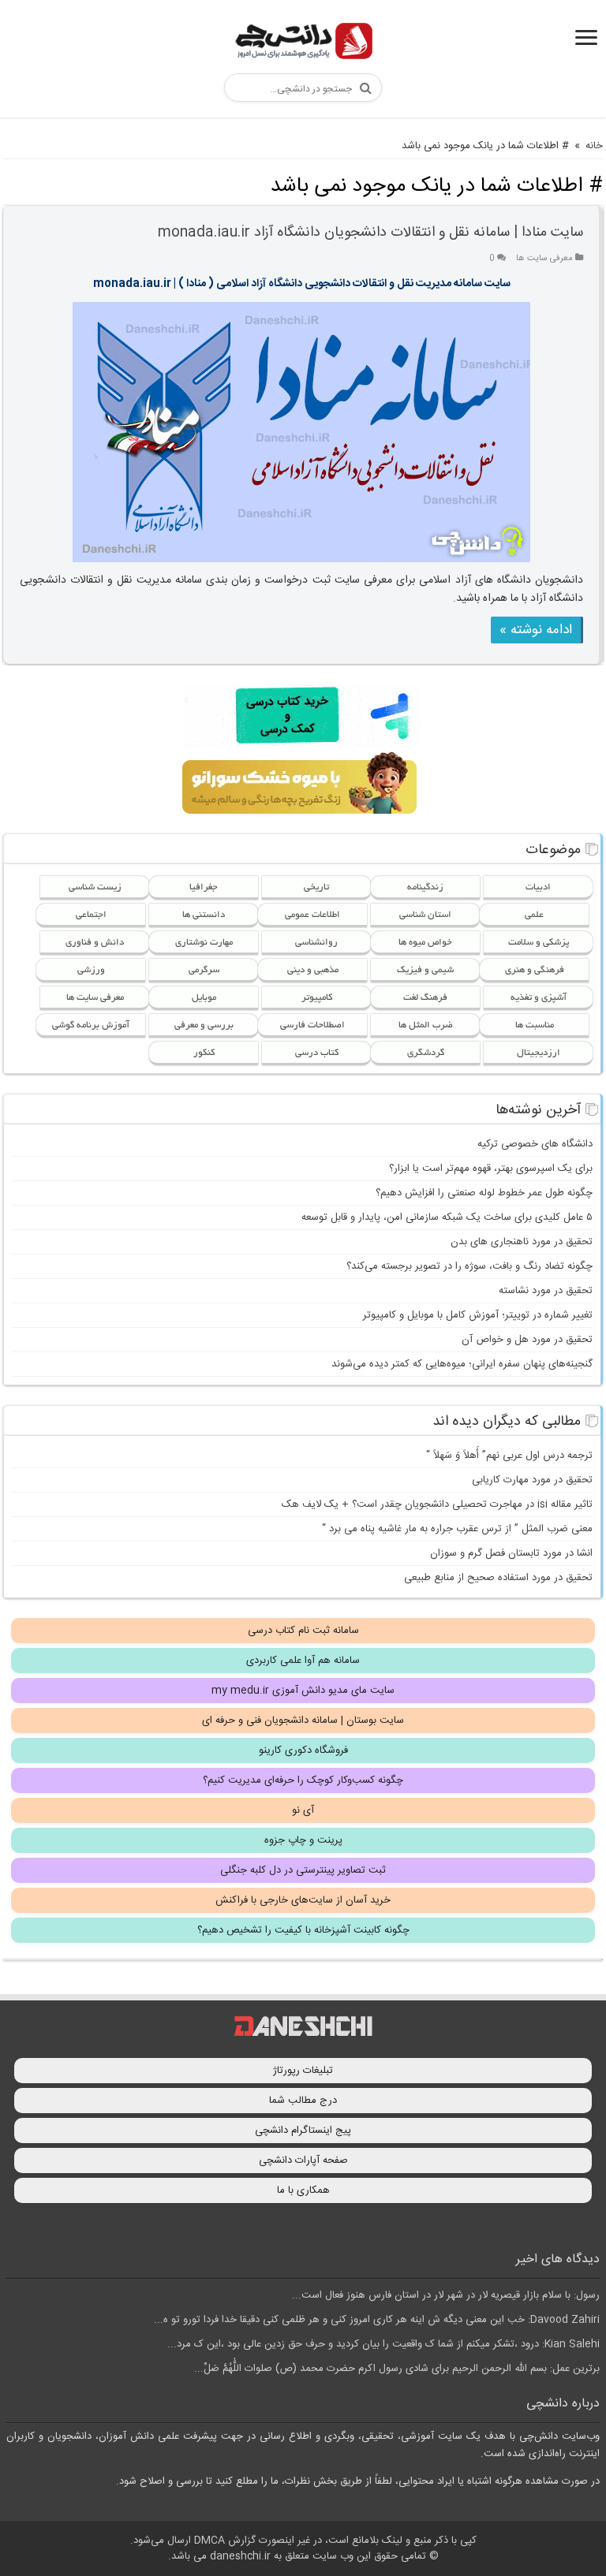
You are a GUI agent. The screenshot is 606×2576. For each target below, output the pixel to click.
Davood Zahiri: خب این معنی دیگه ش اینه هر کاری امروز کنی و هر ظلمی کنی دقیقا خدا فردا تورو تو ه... (377, 2320)
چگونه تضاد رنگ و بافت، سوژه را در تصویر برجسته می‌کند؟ (469, 1266)
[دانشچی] (303, 44)
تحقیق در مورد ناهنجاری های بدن (522, 1242)
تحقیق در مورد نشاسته (546, 1291)
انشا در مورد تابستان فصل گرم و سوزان (511, 1553)
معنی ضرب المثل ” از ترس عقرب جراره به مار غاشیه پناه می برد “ (457, 1529)
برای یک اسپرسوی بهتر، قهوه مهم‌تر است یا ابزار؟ (491, 1169)
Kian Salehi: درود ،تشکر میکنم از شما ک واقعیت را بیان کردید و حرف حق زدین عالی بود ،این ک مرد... (383, 2344)
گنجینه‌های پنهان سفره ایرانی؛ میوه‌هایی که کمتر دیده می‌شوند (462, 1364)
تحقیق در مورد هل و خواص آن (527, 1340)
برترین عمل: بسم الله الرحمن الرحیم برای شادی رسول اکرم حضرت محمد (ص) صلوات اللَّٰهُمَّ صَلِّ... (397, 2369)
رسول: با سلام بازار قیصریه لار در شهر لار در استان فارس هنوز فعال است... (446, 2295)
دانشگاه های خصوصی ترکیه (535, 1144)
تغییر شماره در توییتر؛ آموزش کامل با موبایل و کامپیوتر (478, 1315)
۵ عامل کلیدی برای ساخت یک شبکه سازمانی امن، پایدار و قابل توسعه (447, 1217)
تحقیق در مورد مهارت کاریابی (532, 1480)
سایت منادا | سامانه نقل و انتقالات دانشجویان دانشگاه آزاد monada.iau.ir (370, 233)
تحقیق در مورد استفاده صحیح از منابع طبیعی (498, 1578)
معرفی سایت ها (544, 258)
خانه (594, 146)
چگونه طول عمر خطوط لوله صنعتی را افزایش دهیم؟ (484, 1193)
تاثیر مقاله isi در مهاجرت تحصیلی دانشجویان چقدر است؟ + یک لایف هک (437, 1504)
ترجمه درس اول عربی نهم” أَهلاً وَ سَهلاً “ (509, 1456)
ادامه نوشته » (536, 630)
